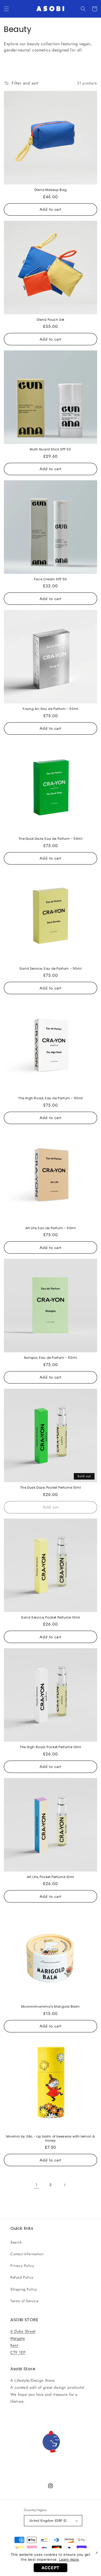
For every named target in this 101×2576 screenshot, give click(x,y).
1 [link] (37, 2185)
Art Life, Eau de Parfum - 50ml (51, 1228)
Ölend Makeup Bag (51, 190)
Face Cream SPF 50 (51, 579)
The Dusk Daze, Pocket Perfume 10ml (51, 1488)
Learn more (69, 2559)
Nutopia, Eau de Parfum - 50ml (51, 1358)
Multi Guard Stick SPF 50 (50, 449)
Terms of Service (24, 2301)
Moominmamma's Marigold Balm (51, 2007)
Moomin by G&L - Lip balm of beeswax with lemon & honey (51, 2138)
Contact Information (27, 2254)
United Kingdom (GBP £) (48, 2521)
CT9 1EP (18, 2352)
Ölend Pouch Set (51, 320)
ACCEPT (51, 2568)
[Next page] (64, 2185)
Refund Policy (22, 2277)
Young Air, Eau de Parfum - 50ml (51, 709)
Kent (14, 2345)
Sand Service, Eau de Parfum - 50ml (51, 969)
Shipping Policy (24, 2289)
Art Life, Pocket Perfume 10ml (51, 1877)
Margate (18, 2338)
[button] (6, 9)
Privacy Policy (22, 2266)
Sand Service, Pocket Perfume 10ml (51, 1618)
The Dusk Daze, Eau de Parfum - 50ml (51, 839)
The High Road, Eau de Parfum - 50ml (51, 1098)
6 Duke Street (23, 2331)
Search (16, 2242)
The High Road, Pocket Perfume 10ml (50, 1747)
